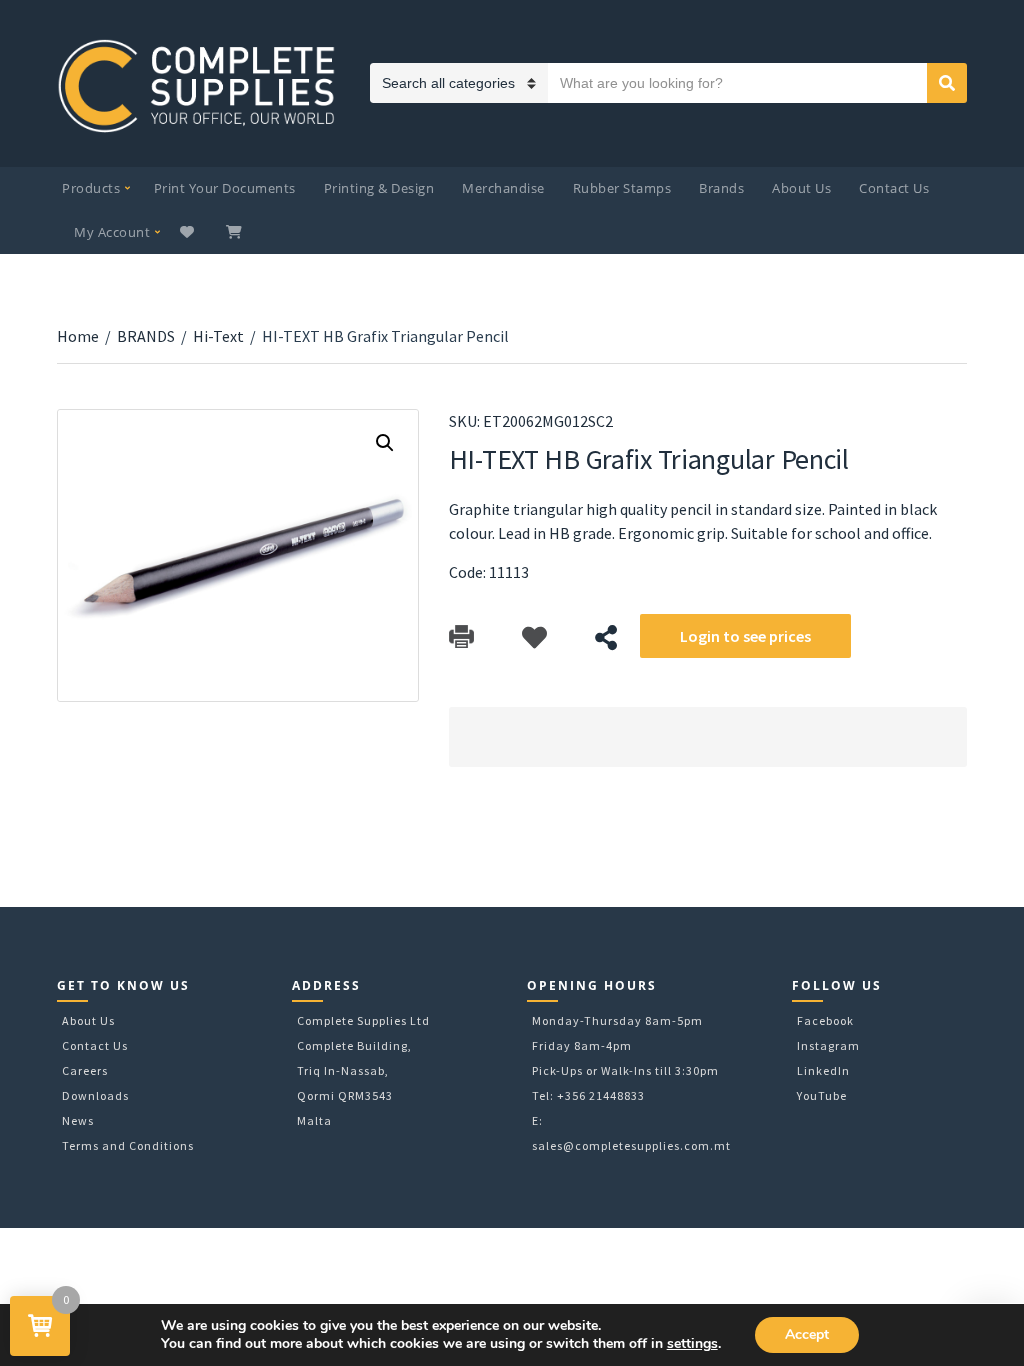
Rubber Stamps (622, 188)
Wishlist (189, 232)
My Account (112, 232)
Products (91, 188)
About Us (801, 188)
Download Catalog (461, 637)
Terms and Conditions (128, 1145)
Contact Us (894, 188)
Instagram (828, 1045)
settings (692, 1344)
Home (78, 336)
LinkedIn (823, 1070)
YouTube (822, 1095)
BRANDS (146, 336)
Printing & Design (379, 188)
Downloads (95, 1095)
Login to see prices (745, 636)
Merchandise (503, 188)
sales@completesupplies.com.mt (631, 1145)
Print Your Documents (225, 188)
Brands (721, 188)
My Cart (236, 232)
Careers (85, 1070)
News (78, 1120)
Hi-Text (218, 336)
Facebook (825, 1020)
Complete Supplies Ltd (363, 1020)
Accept (807, 1334)
